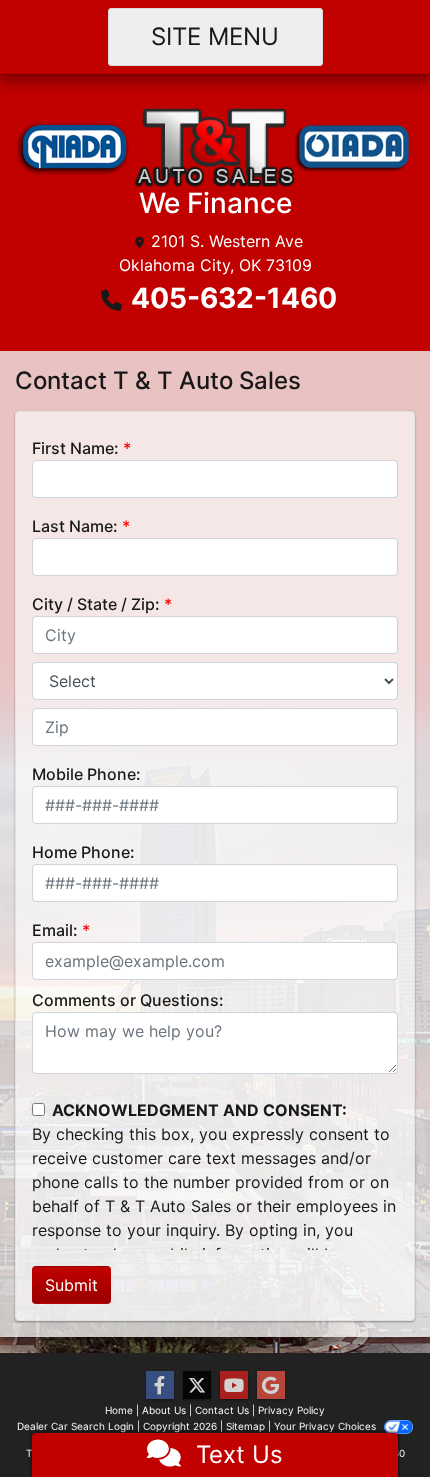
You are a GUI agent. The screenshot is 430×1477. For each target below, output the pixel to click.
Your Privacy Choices (326, 1426)
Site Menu (215, 36)
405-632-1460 (234, 298)
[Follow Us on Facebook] (160, 1385)
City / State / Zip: (96, 604)
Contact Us (222, 1410)
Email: (55, 930)
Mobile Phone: (86, 774)
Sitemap (245, 1426)
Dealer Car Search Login (75, 1426)
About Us (164, 1410)
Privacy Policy (291, 1410)
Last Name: (75, 526)
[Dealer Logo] (215, 145)
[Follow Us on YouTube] (234, 1385)
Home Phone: (83, 852)
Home (119, 1410)
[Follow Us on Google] (271, 1385)
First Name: (75, 448)
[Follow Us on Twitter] (197, 1385)
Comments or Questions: (128, 1000)
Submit (71, 1285)
